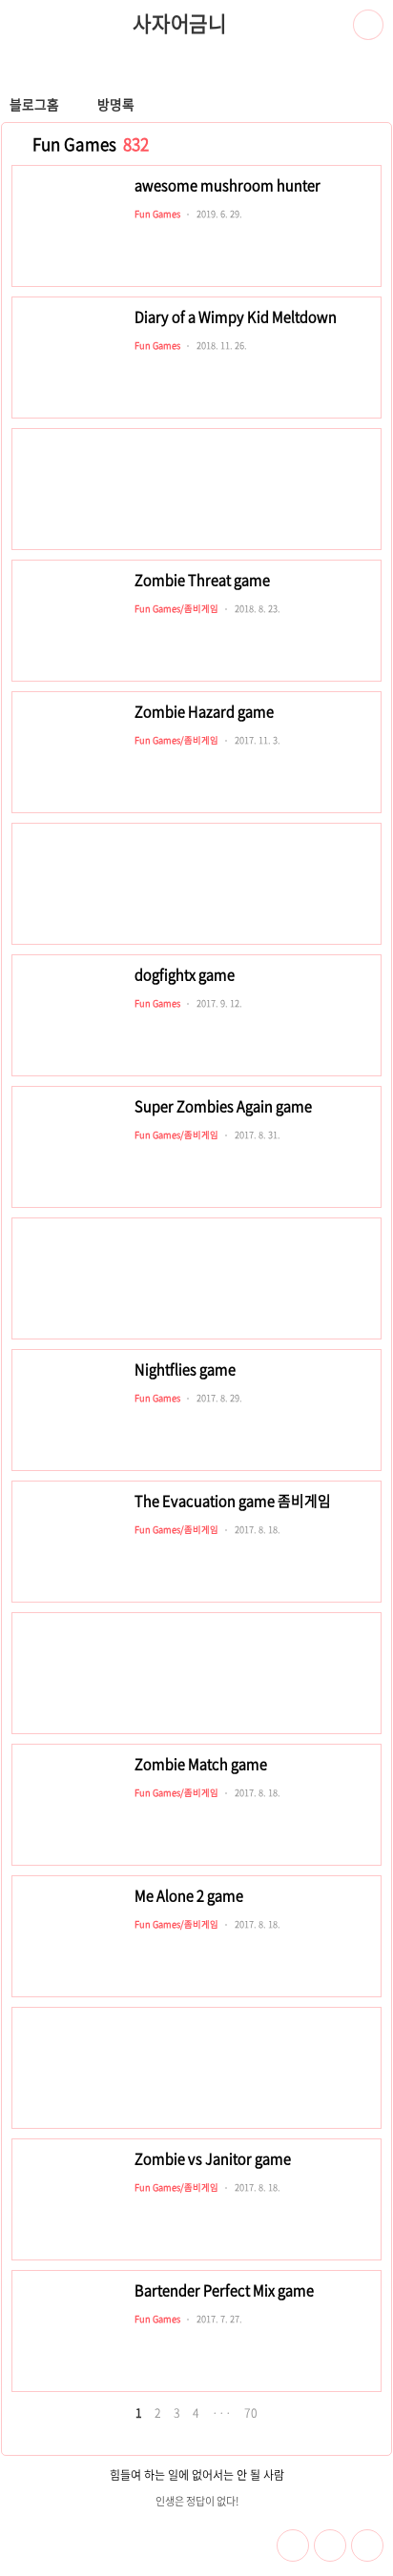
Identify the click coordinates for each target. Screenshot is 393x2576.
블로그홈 (34, 104)
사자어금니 (180, 24)
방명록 (116, 104)
